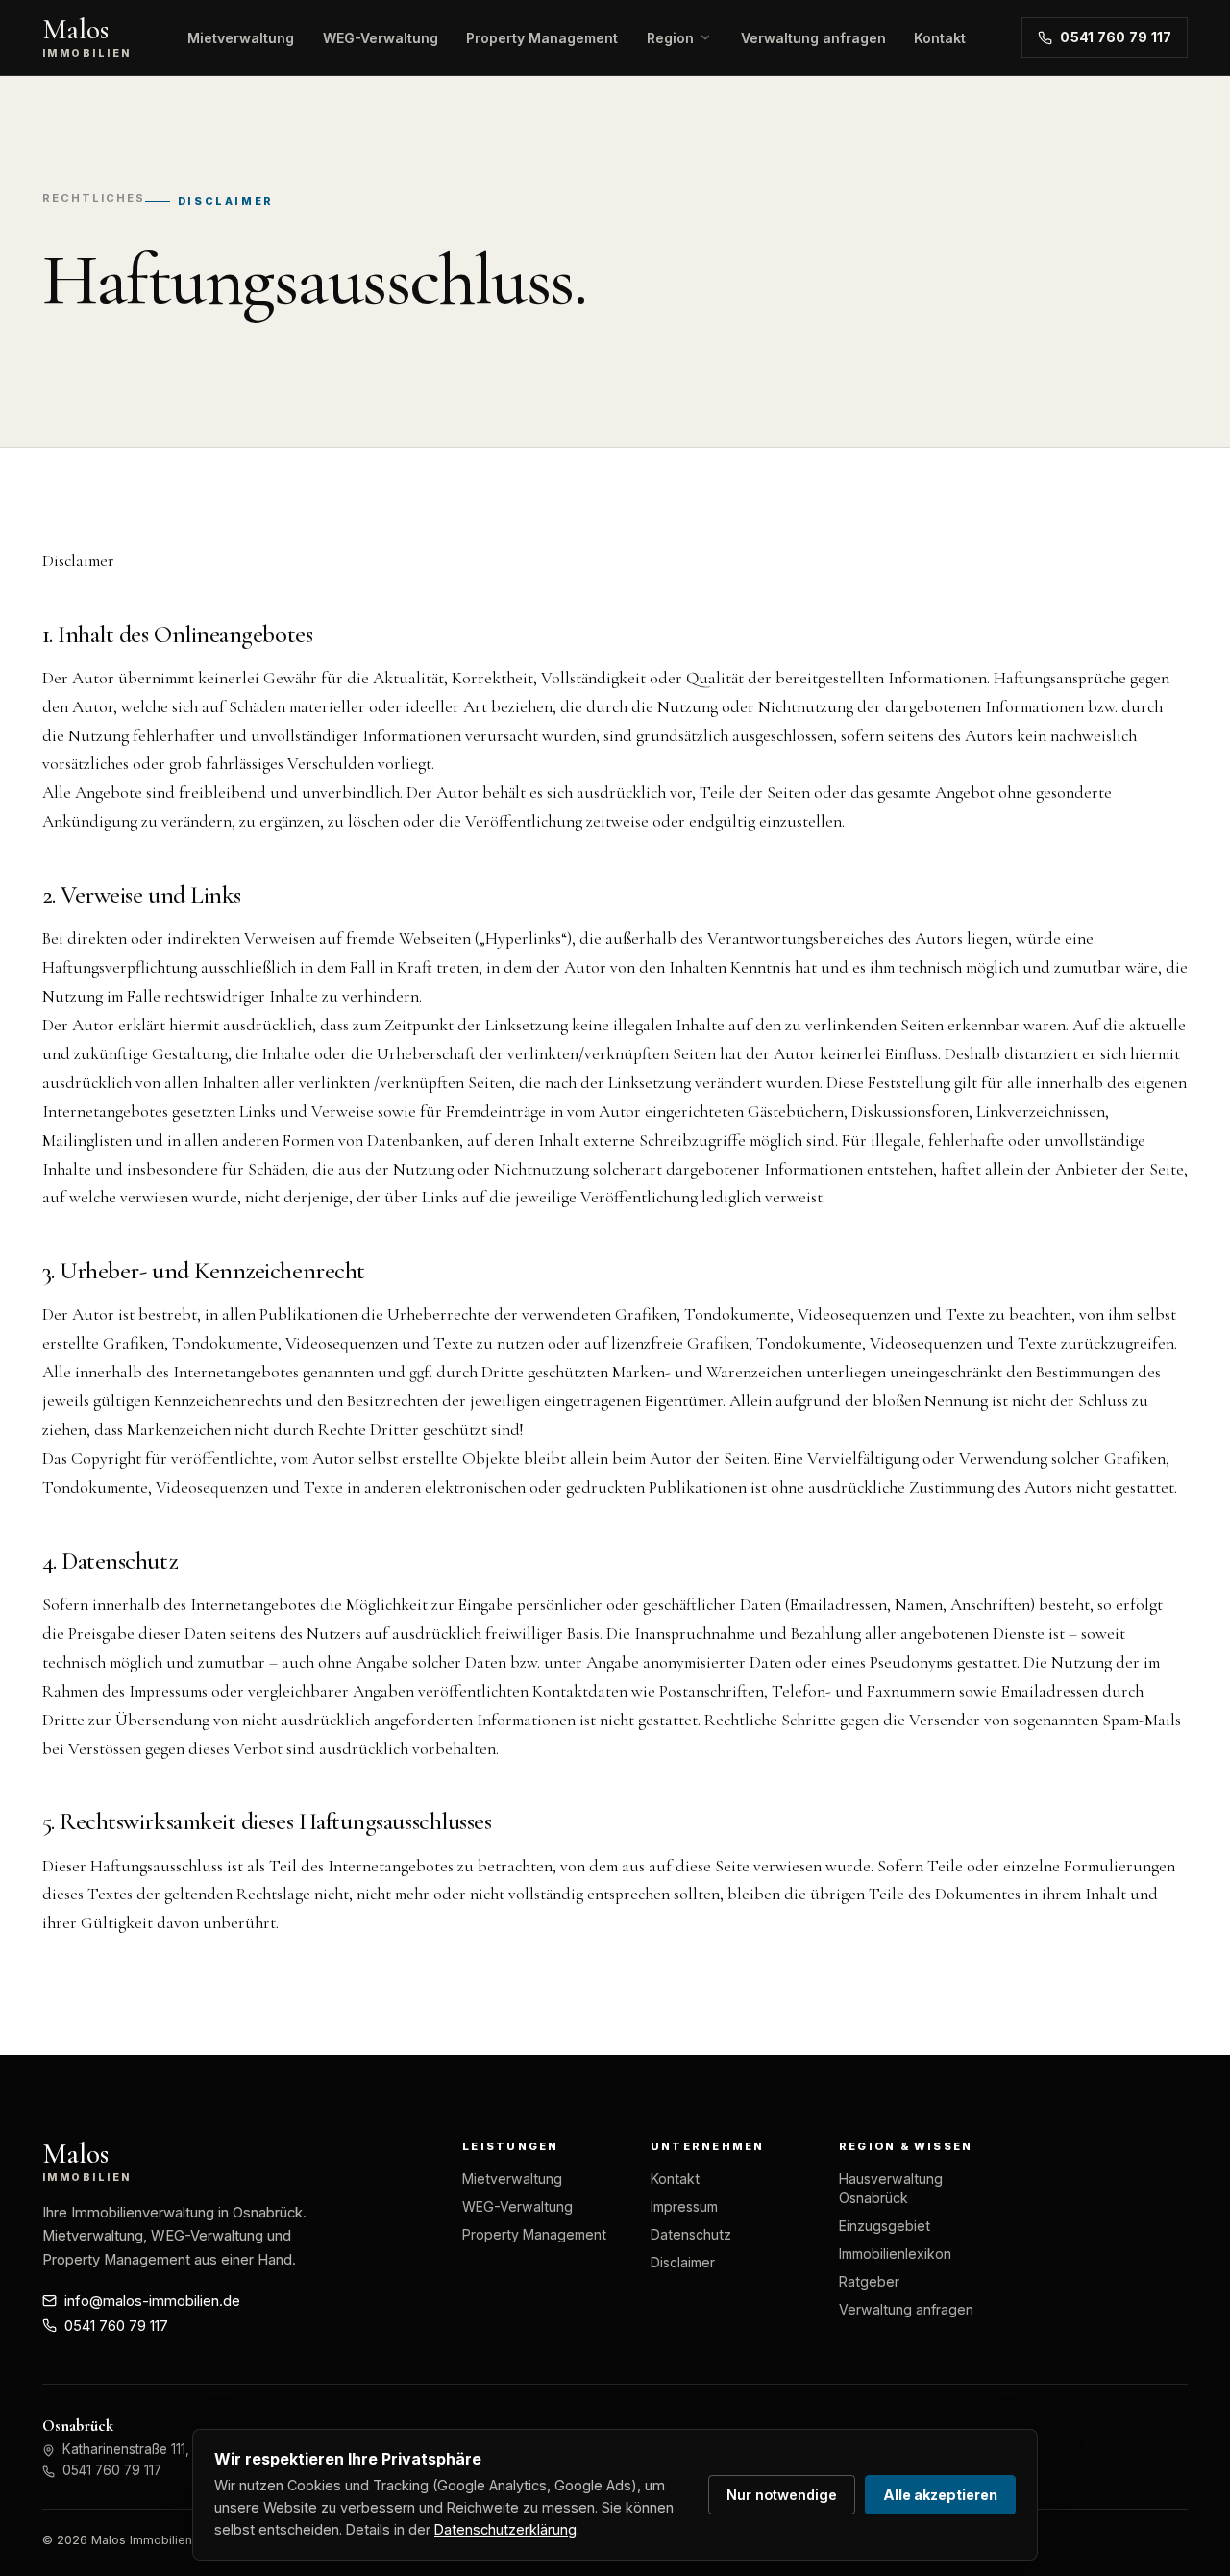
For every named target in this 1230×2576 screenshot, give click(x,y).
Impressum (684, 2206)
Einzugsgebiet (885, 2226)
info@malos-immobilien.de (152, 2301)
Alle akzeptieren (940, 2495)
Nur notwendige (782, 2495)
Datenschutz (691, 2234)
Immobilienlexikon (895, 2254)
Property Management (542, 38)
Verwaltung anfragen (813, 38)
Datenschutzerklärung (505, 2529)
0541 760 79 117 (1116, 37)
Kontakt (940, 38)
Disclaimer (683, 2262)
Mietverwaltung (241, 38)
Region (670, 38)
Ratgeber (869, 2281)
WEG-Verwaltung (381, 38)
